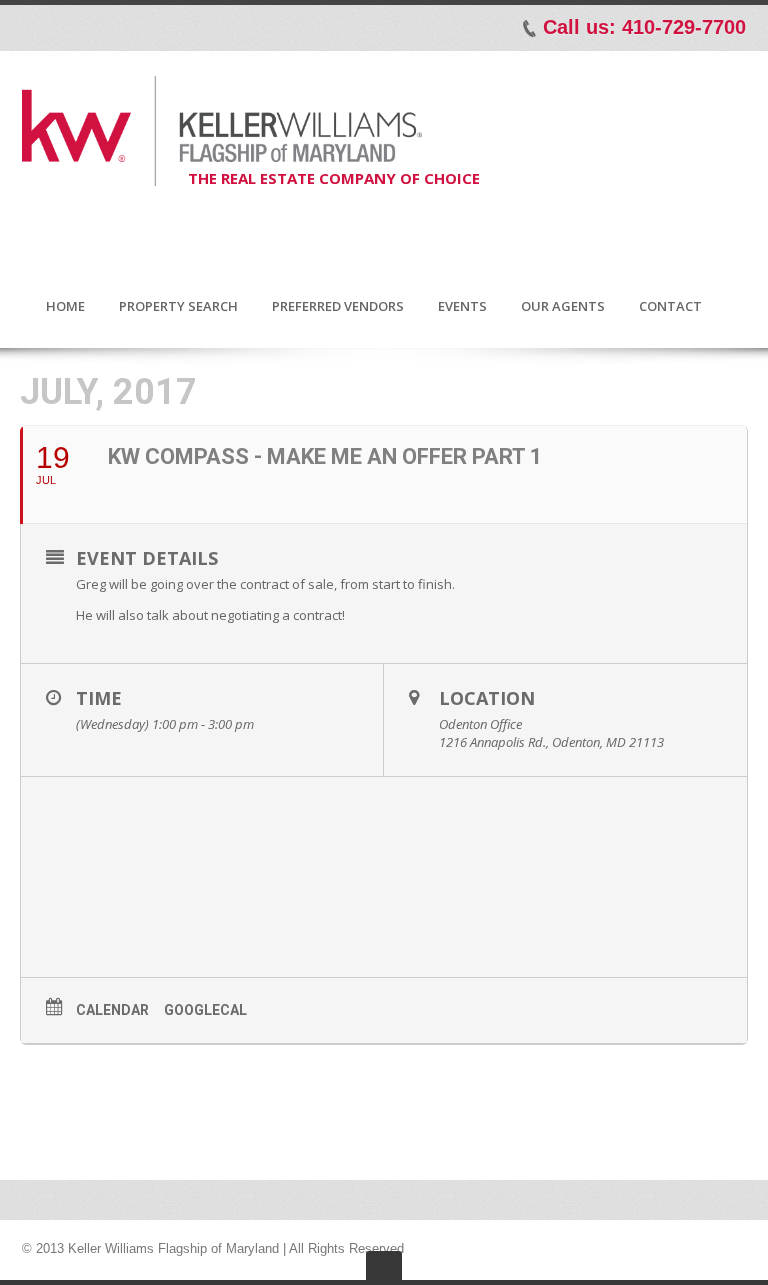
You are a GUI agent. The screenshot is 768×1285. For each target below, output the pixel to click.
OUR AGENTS (563, 307)
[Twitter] (68, 27)
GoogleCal (205, 1010)
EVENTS (462, 307)
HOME (65, 307)
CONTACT (670, 307)
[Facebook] (40, 27)
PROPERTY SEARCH (178, 307)
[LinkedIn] (96, 27)
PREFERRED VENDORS (338, 307)
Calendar (112, 1010)
